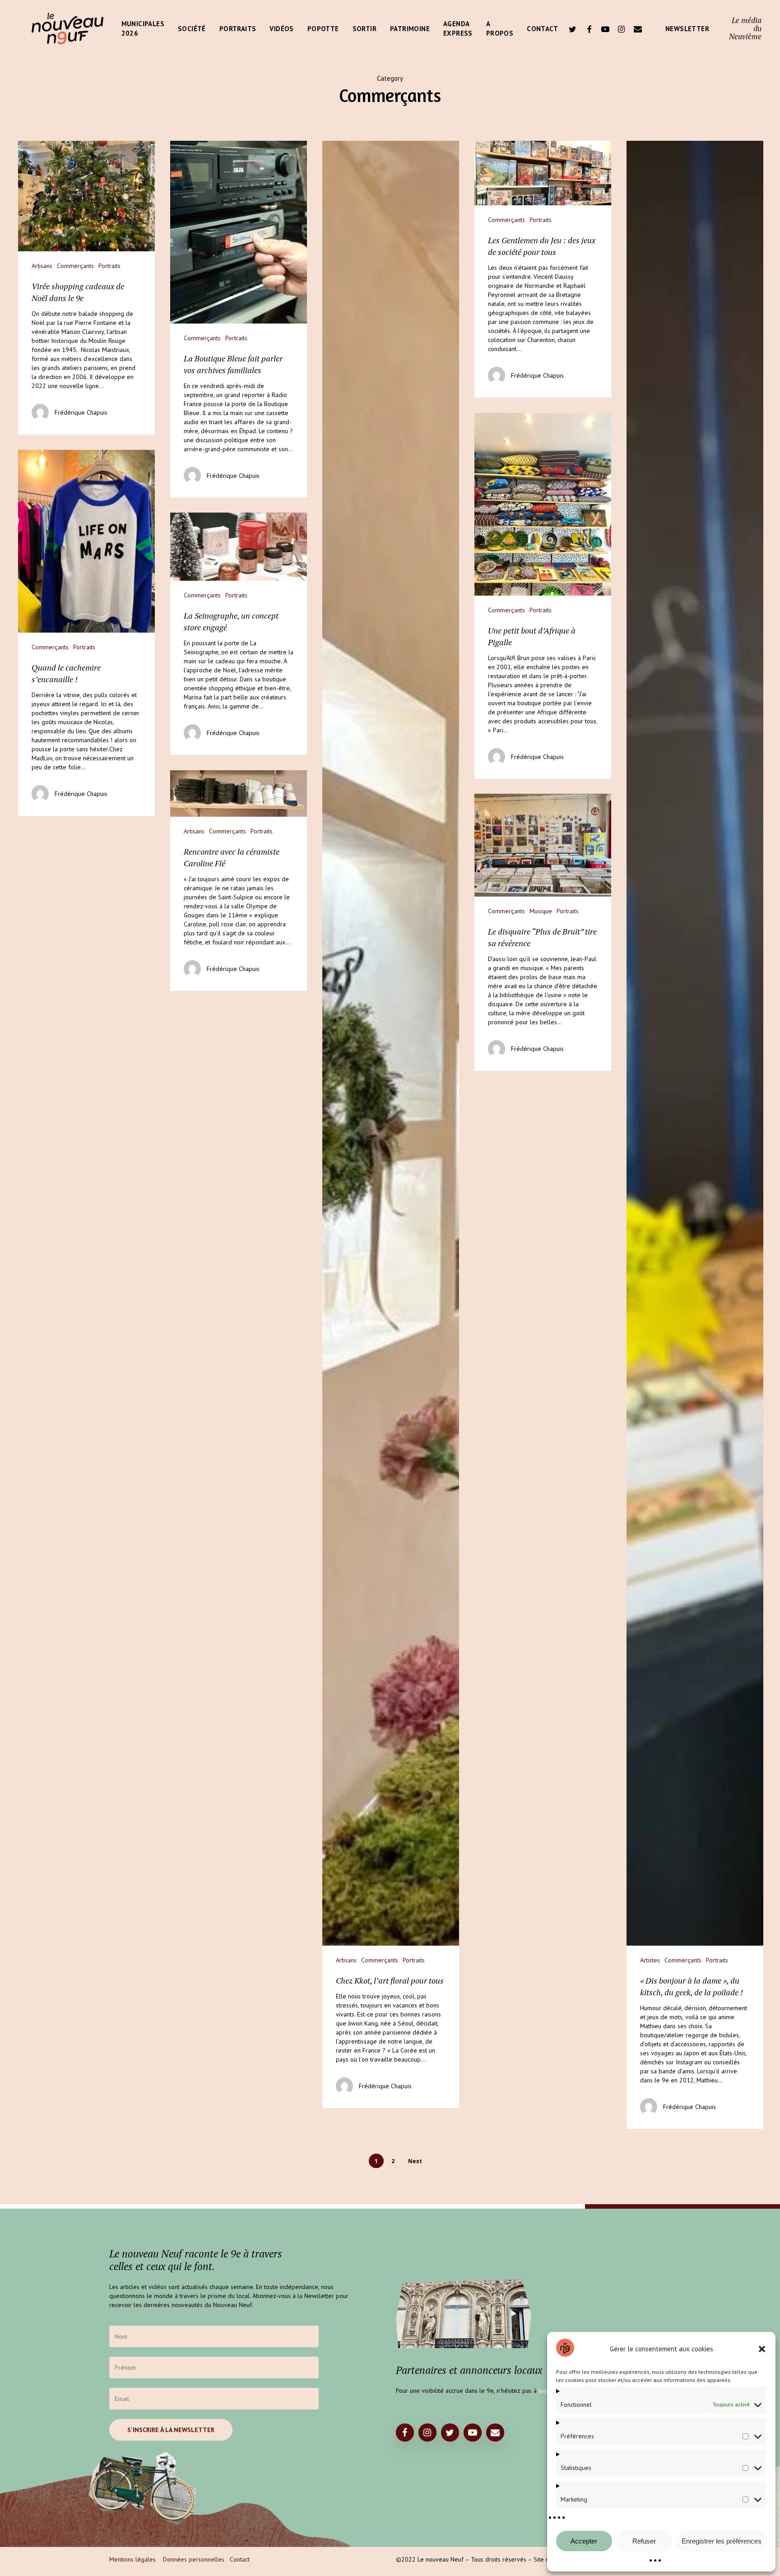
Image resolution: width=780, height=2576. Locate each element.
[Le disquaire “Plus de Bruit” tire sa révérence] (543, 932)
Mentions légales (132, 2559)
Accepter (584, 2541)
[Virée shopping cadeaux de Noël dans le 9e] (86, 288)
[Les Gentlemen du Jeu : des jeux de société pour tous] (543, 269)
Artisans (42, 266)
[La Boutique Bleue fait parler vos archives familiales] (239, 319)
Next (415, 2161)
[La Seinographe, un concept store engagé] (239, 634)
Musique (541, 911)
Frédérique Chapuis (81, 412)
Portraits (109, 266)
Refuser (644, 2541)
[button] (762, 2349)
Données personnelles (194, 2559)
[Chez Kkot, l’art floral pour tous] (391, 1124)
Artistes (650, 1960)
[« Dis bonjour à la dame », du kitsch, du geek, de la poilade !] (695, 1135)
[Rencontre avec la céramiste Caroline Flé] (239, 881)
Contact (240, 2559)
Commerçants (75, 266)
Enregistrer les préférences (722, 2541)
